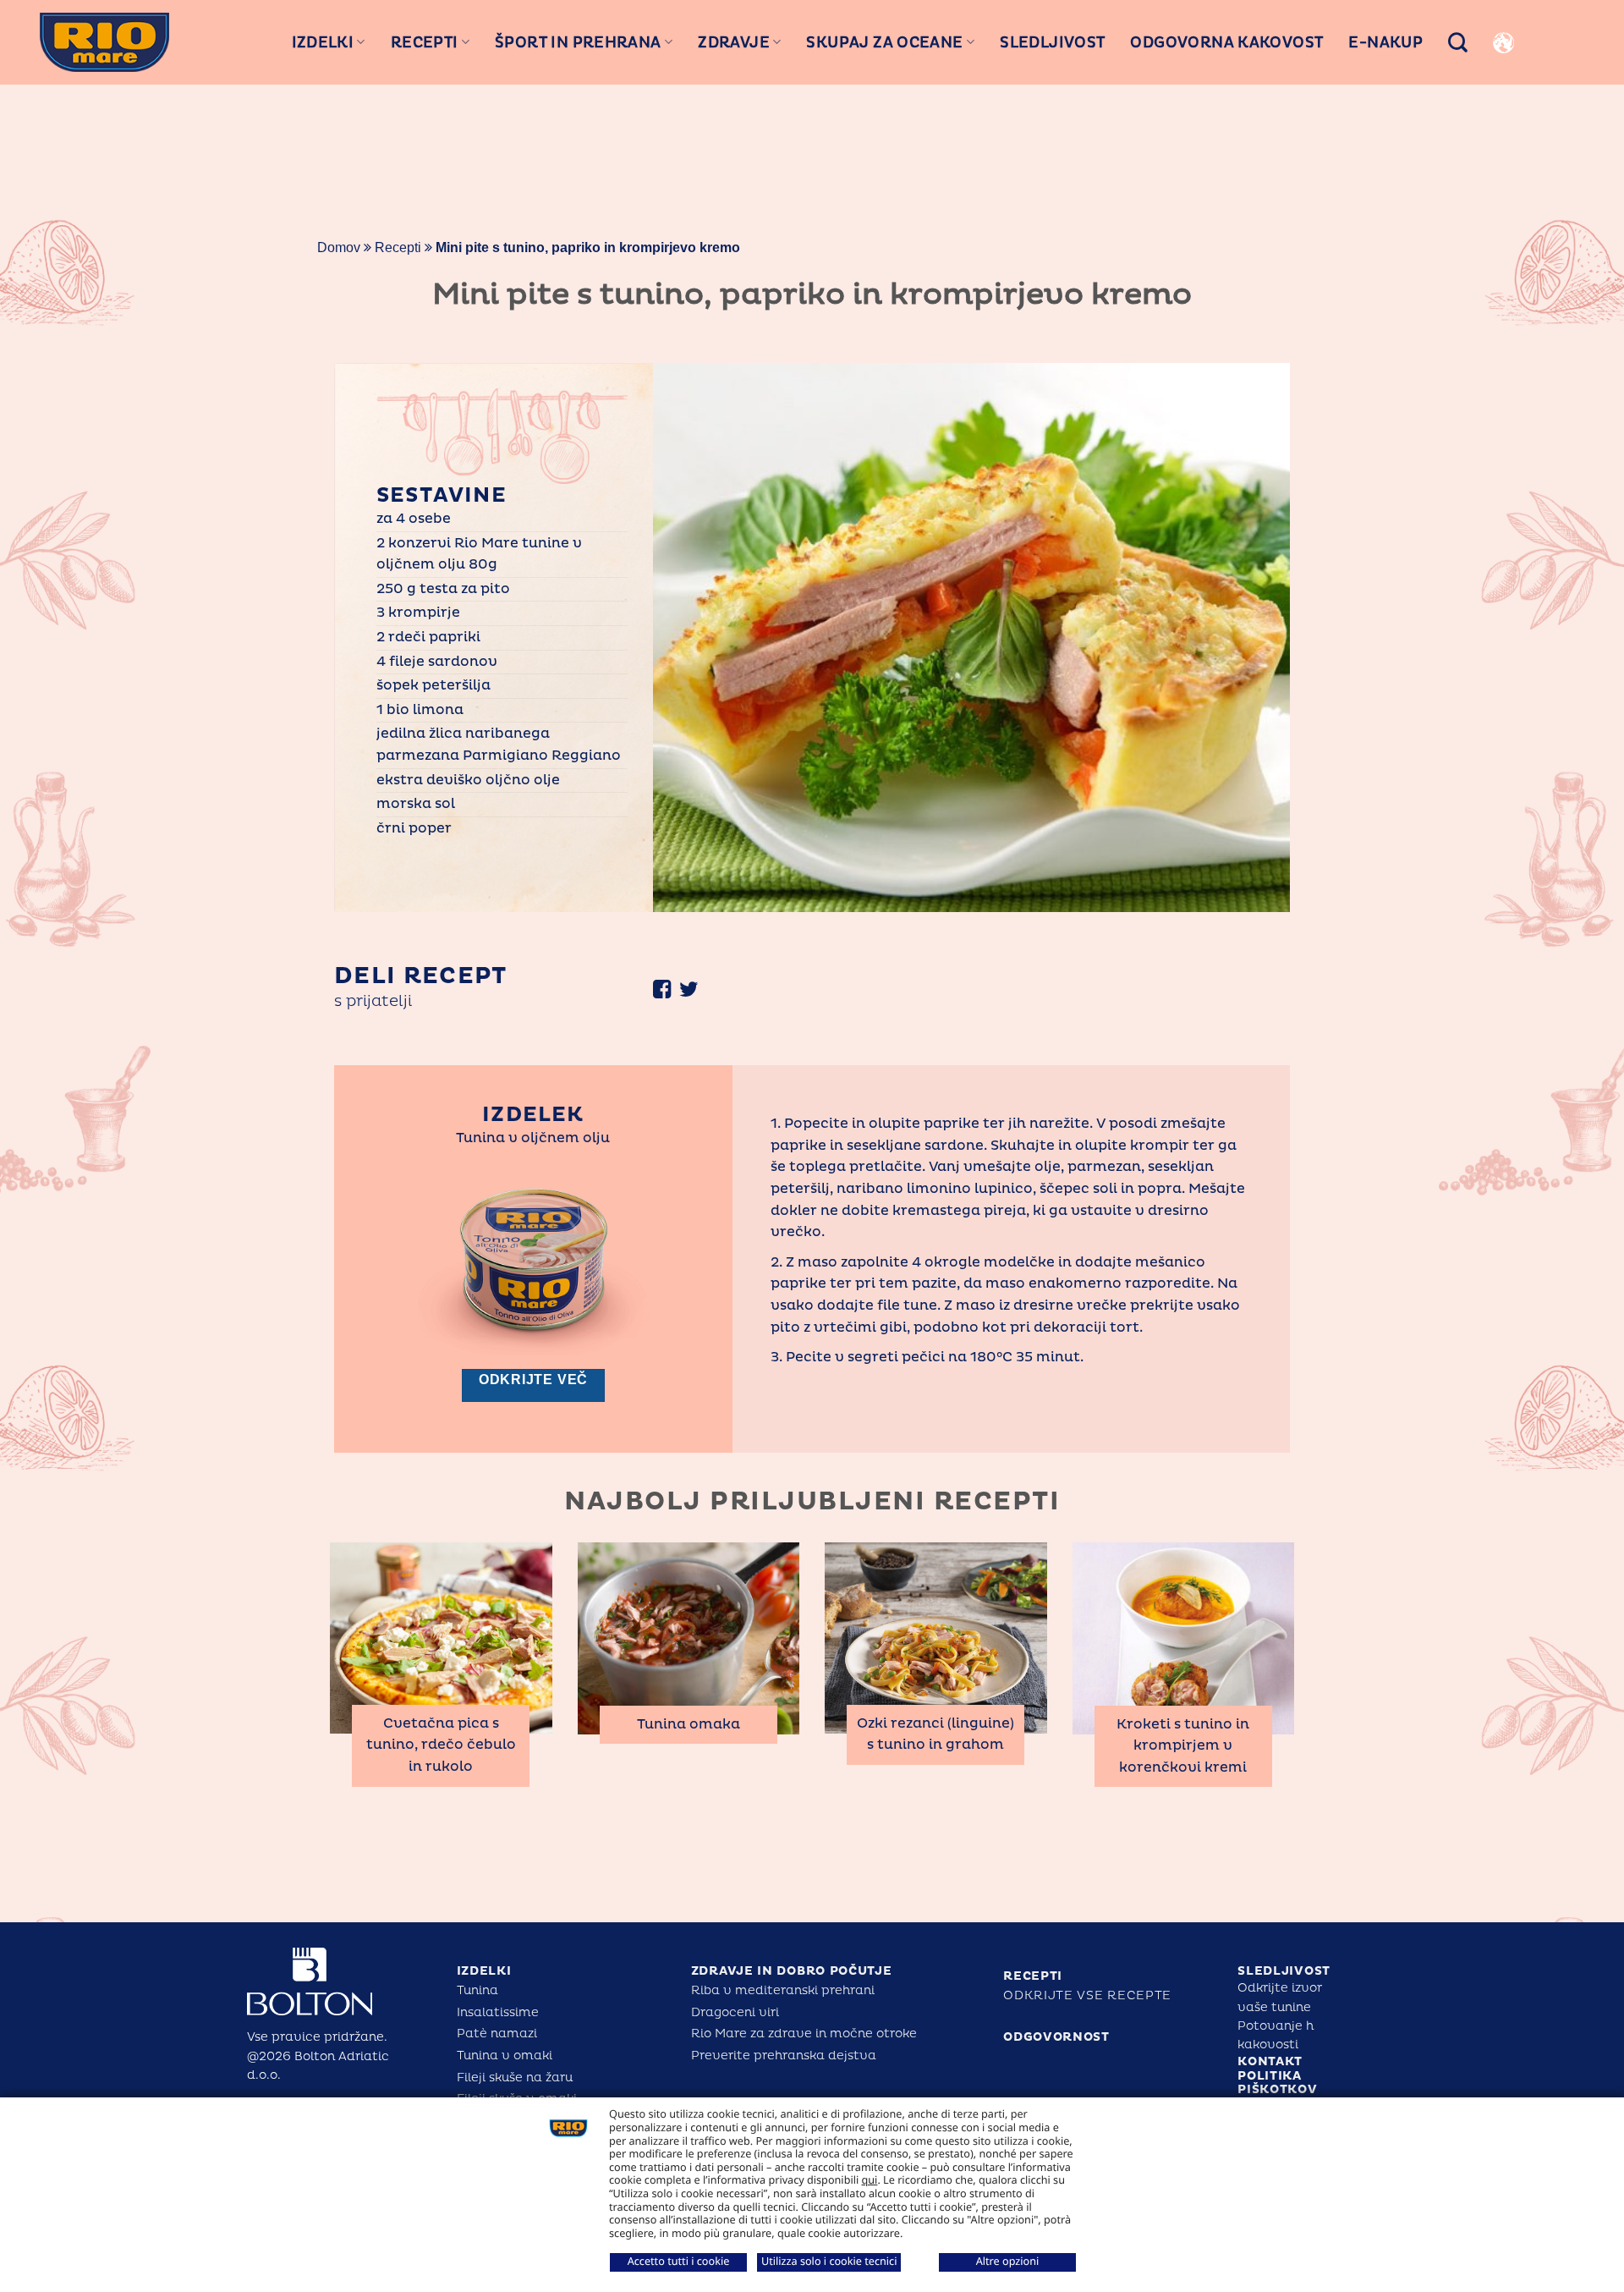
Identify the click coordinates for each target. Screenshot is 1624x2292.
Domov (339, 247)
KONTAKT (1270, 2061)
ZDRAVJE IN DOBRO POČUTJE (792, 1971)
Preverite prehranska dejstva (784, 2056)
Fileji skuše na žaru (515, 2078)
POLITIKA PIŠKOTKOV (1277, 2083)
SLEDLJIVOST (1284, 1971)
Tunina (477, 1990)
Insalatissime (498, 2012)
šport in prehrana (578, 42)
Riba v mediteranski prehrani (783, 1990)
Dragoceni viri (735, 2012)
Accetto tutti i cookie (679, 2261)
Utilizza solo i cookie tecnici (829, 2261)
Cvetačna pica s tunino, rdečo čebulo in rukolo (441, 1745)
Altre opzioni (1008, 2261)
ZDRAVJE (734, 42)
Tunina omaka (689, 1724)
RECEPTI (1033, 1976)
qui (870, 2179)
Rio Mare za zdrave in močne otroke (804, 2034)
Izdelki (323, 42)
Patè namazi (497, 2034)
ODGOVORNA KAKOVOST (1226, 42)
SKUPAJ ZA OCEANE (884, 42)
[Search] (1458, 42)
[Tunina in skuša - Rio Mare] (104, 42)
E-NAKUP (1385, 42)
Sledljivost (1052, 42)
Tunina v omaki (505, 2056)
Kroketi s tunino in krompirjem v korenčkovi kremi (1183, 1746)
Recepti (425, 42)
